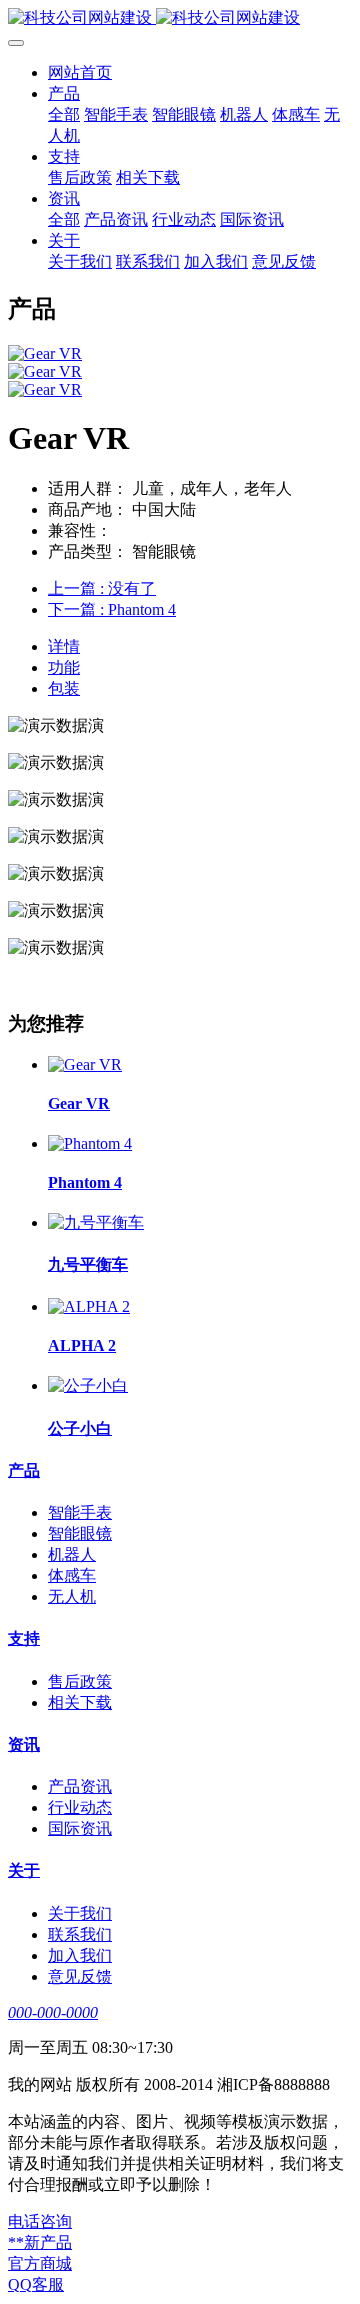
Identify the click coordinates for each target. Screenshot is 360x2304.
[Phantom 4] (90, 1143)
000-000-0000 (53, 2012)
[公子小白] (88, 1385)
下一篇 (112, 609)
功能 (64, 667)
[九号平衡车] (96, 1222)
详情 (64, 646)
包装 (64, 688)
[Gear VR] (85, 1064)
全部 (64, 114)
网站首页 (80, 72)
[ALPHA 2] (89, 1306)
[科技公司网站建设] (180, 18)
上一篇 (102, 588)
